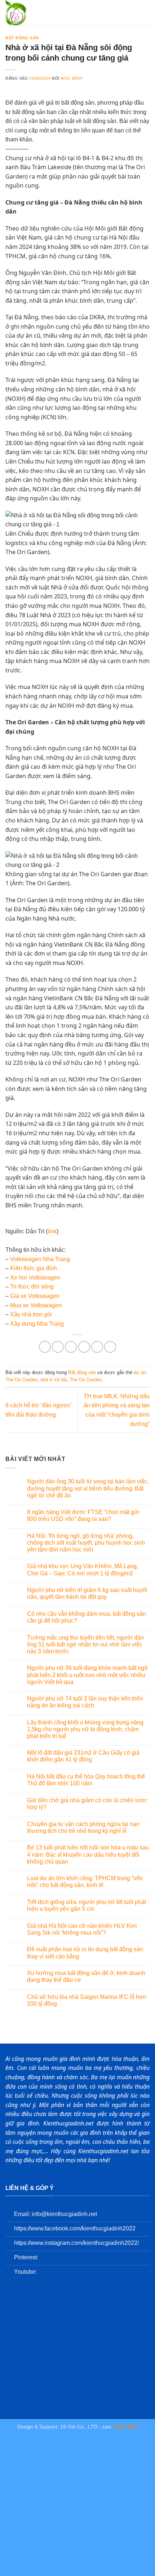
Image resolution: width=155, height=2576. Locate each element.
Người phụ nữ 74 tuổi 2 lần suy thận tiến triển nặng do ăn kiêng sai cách (85, 1702)
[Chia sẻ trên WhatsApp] (45, 1347)
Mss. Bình (71, 78)
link (52, 1231)
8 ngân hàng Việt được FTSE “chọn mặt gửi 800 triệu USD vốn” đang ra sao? (83, 1515)
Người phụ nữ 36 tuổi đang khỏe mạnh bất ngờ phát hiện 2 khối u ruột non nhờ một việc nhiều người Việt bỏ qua (88, 1675)
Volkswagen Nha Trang (40, 1259)
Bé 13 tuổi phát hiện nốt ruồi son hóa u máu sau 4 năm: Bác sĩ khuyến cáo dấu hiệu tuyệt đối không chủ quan (88, 1854)
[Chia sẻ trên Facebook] (58, 1347)
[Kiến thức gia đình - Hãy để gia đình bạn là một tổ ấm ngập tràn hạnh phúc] (36, 13)
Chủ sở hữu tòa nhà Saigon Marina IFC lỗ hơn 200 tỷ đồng (87, 2000)
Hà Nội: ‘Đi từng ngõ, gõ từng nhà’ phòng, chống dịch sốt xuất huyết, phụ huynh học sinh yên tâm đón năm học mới (86, 1543)
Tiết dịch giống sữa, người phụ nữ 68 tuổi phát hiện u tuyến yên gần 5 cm (87, 1905)
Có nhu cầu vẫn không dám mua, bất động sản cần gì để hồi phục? (87, 1617)
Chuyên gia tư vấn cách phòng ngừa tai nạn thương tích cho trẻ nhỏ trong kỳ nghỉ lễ (83, 1827)
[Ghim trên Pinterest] (97, 1347)
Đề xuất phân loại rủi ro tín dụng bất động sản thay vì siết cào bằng (85, 1953)
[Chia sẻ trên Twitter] (71, 1347)
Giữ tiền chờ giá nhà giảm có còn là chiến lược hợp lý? (87, 1804)
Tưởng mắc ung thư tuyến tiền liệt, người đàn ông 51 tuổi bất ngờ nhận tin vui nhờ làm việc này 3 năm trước (85, 1644)
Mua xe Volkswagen (36, 1305)
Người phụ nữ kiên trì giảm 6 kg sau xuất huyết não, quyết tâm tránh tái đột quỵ (87, 1593)
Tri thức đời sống (32, 1287)
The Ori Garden (86, 1380)
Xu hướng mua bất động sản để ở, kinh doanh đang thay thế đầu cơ (86, 1976)
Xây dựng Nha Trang (37, 1324)
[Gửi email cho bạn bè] (84, 1347)
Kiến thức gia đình (34, 1268)
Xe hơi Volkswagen (35, 1278)
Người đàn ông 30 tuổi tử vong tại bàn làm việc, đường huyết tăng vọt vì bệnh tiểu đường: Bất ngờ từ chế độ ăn (88, 1488)
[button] (145, 12)
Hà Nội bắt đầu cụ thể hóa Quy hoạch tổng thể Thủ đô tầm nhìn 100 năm (86, 1780)
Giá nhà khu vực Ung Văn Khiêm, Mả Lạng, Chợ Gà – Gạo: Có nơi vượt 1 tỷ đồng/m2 (83, 1570)
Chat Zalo (126, 2427)
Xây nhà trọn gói (31, 1314)
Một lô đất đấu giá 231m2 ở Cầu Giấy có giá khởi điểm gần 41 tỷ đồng (83, 1756)
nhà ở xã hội (54, 1380)
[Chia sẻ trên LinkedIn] (110, 1347)
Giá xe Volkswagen (35, 1296)
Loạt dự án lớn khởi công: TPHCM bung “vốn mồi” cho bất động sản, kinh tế (85, 1882)
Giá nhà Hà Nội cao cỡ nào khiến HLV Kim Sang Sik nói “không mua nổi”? (82, 1929)
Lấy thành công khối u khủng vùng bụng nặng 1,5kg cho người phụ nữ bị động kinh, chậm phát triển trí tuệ (85, 1729)
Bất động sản (22, 38)
